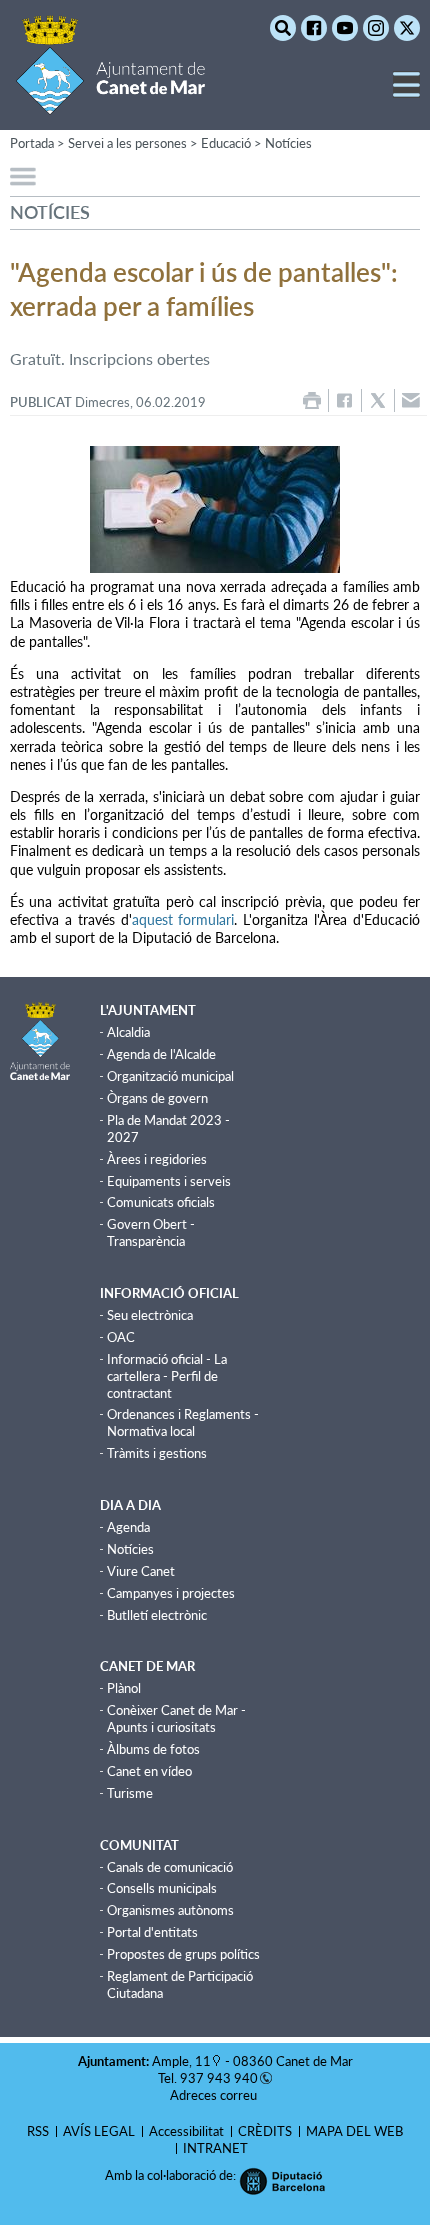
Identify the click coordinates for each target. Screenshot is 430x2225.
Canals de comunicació (170, 1867)
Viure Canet (141, 1571)
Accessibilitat (186, 2131)
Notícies (288, 143)
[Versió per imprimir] (312, 400)
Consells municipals (162, 1888)
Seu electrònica (150, 1315)
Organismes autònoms (170, 1910)
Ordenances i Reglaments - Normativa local (183, 1422)
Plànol (124, 1688)
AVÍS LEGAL (99, 2131)
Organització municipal (170, 1076)
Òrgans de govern (157, 1098)
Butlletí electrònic (157, 1615)
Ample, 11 (181, 2061)
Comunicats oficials (161, 1202)
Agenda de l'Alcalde (161, 1054)
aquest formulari (183, 919)
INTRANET (215, 2148)
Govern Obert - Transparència (151, 1232)
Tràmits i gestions (157, 1453)
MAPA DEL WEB (354, 2131)
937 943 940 (219, 2078)
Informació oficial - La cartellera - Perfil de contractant (167, 1376)
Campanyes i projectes (171, 1593)
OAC (121, 1337)
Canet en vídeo (149, 1771)
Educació (226, 143)
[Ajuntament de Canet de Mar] (110, 102)
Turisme (130, 1793)
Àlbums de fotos (153, 1749)
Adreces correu (215, 2095)
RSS (38, 2131)
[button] (406, 92)
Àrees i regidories (157, 1159)
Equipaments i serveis (169, 1181)
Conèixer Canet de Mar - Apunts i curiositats (176, 1718)
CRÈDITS (265, 2131)
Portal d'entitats (152, 1932)
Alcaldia (128, 1032)
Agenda (128, 1527)
